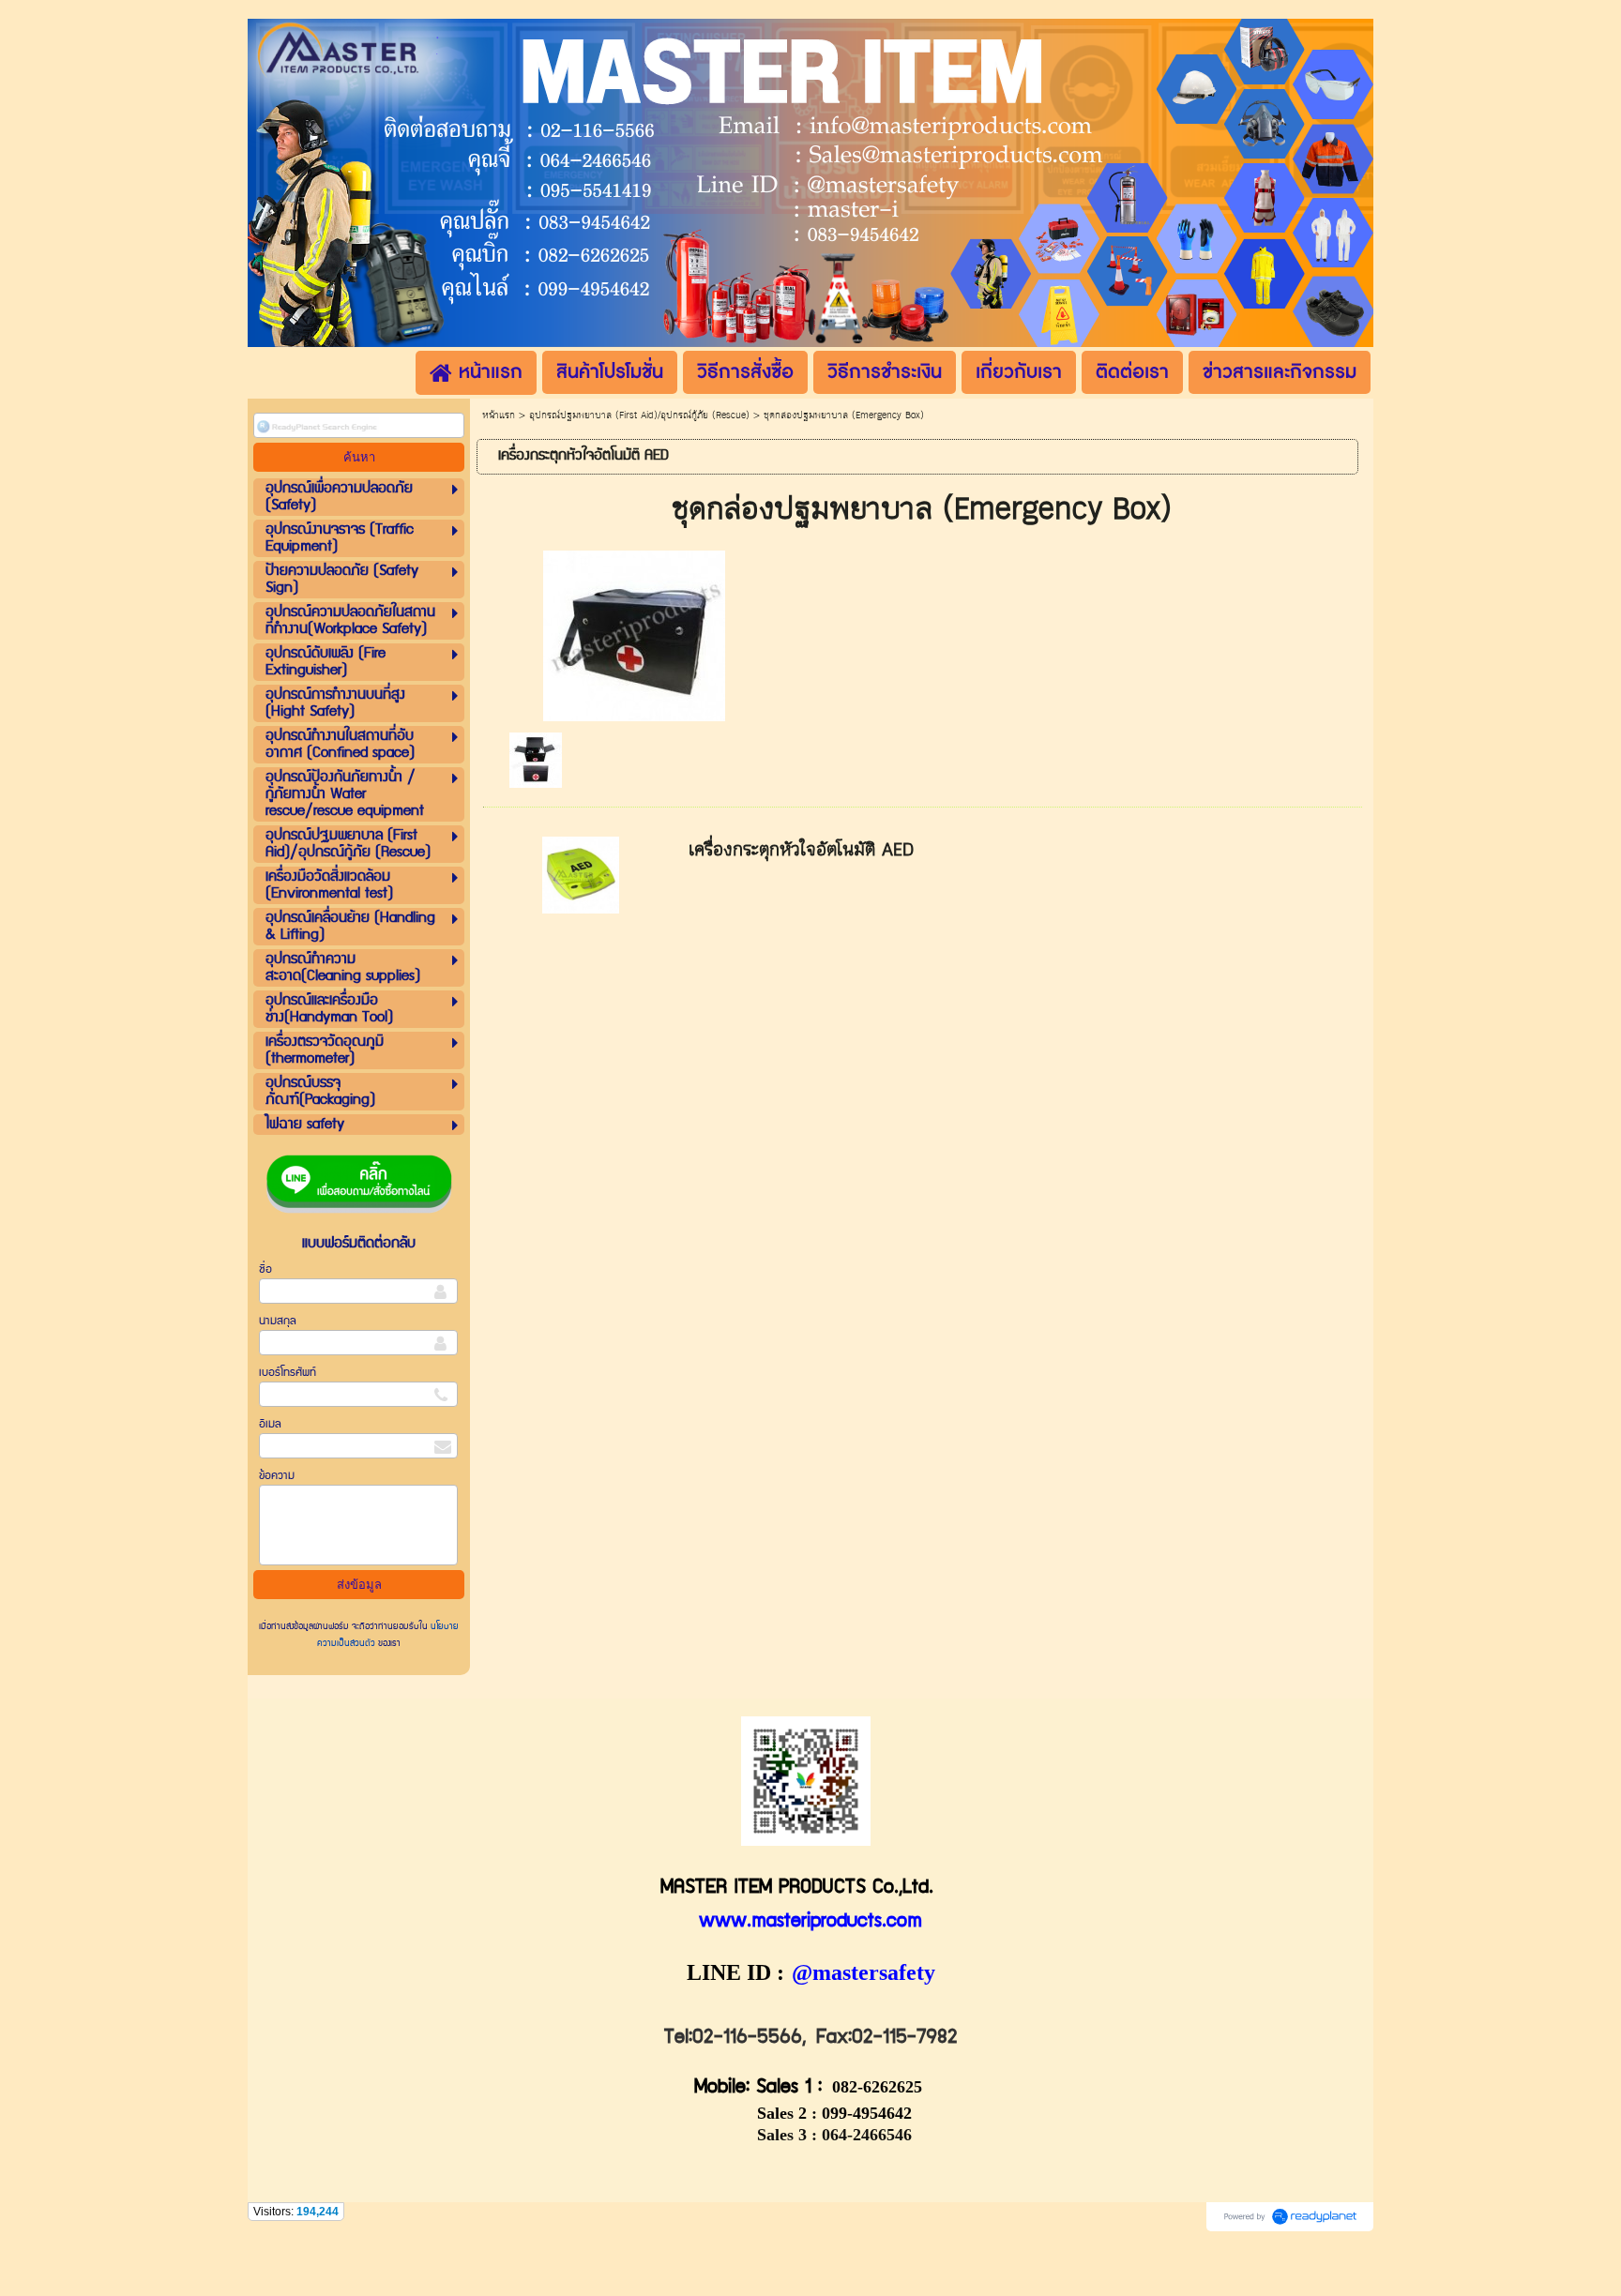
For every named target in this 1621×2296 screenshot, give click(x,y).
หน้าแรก (499, 415)
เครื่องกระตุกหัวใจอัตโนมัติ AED (801, 850)
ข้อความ (277, 1476)
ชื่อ (265, 1269)
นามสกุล (278, 1321)
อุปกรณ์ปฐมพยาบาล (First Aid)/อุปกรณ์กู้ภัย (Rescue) (639, 415)
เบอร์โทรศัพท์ (288, 1373)
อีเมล (270, 1424)
